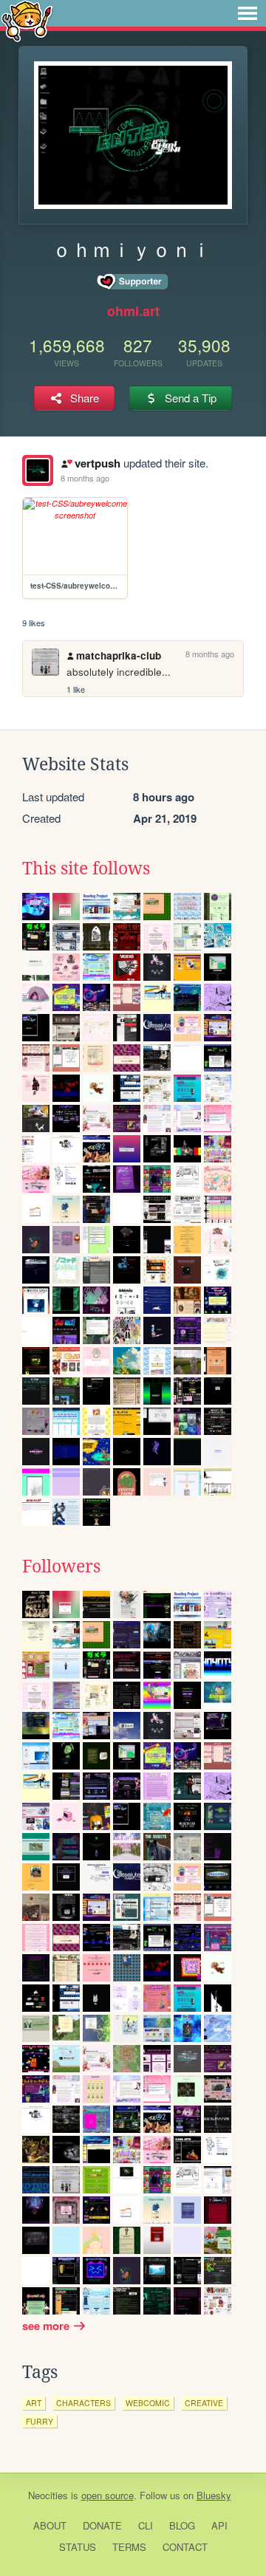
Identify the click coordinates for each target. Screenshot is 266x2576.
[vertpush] (38, 470)
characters (83, 2403)
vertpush (97, 463)
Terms (129, 2547)
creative (204, 2403)
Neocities (48, 2495)
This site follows (86, 869)
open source (108, 2495)
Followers (61, 1566)
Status (78, 2547)
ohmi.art (133, 311)
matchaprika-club (119, 655)
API (219, 2525)
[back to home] (27, 20)
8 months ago (85, 478)
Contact (185, 2547)
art (34, 2403)
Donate (102, 2525)
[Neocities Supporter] (133, 282)
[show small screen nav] (248, 13)
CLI (146, 2525)
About (50, 2525)
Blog (182, 2525)
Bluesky (214, 2495)
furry (40, 2421)
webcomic (148, 2403)
